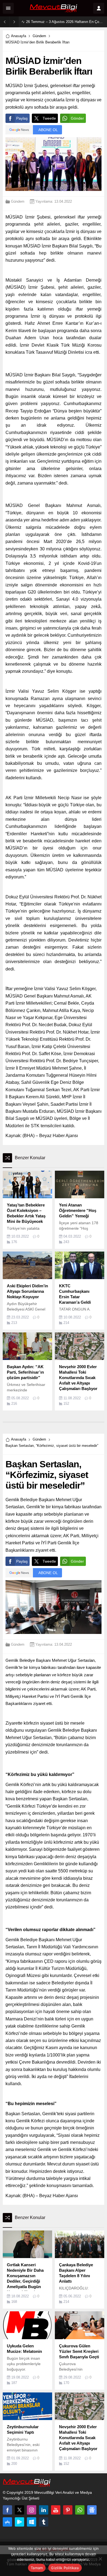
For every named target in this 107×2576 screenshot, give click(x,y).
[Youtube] (56, 2510)
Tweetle (49, 118)
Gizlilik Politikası (65, 2568)
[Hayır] (100, 2559)
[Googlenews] (92, 2510)
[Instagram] (32, 2510)
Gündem (39, 36)
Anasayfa (19, 36)
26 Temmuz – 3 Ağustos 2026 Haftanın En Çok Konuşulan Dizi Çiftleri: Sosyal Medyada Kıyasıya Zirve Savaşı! (65, 22)
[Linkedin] (44, 2510)
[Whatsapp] (80, 2510)
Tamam (37, 2568)
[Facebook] (7, 2510)
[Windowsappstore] (32, 2522)
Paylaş (22, 118)
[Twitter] (19, 2510)
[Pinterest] (68, 2510)
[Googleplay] (19, 2522)
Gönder (77, 118)
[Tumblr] (44, 2522)
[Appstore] (7, 2522)
